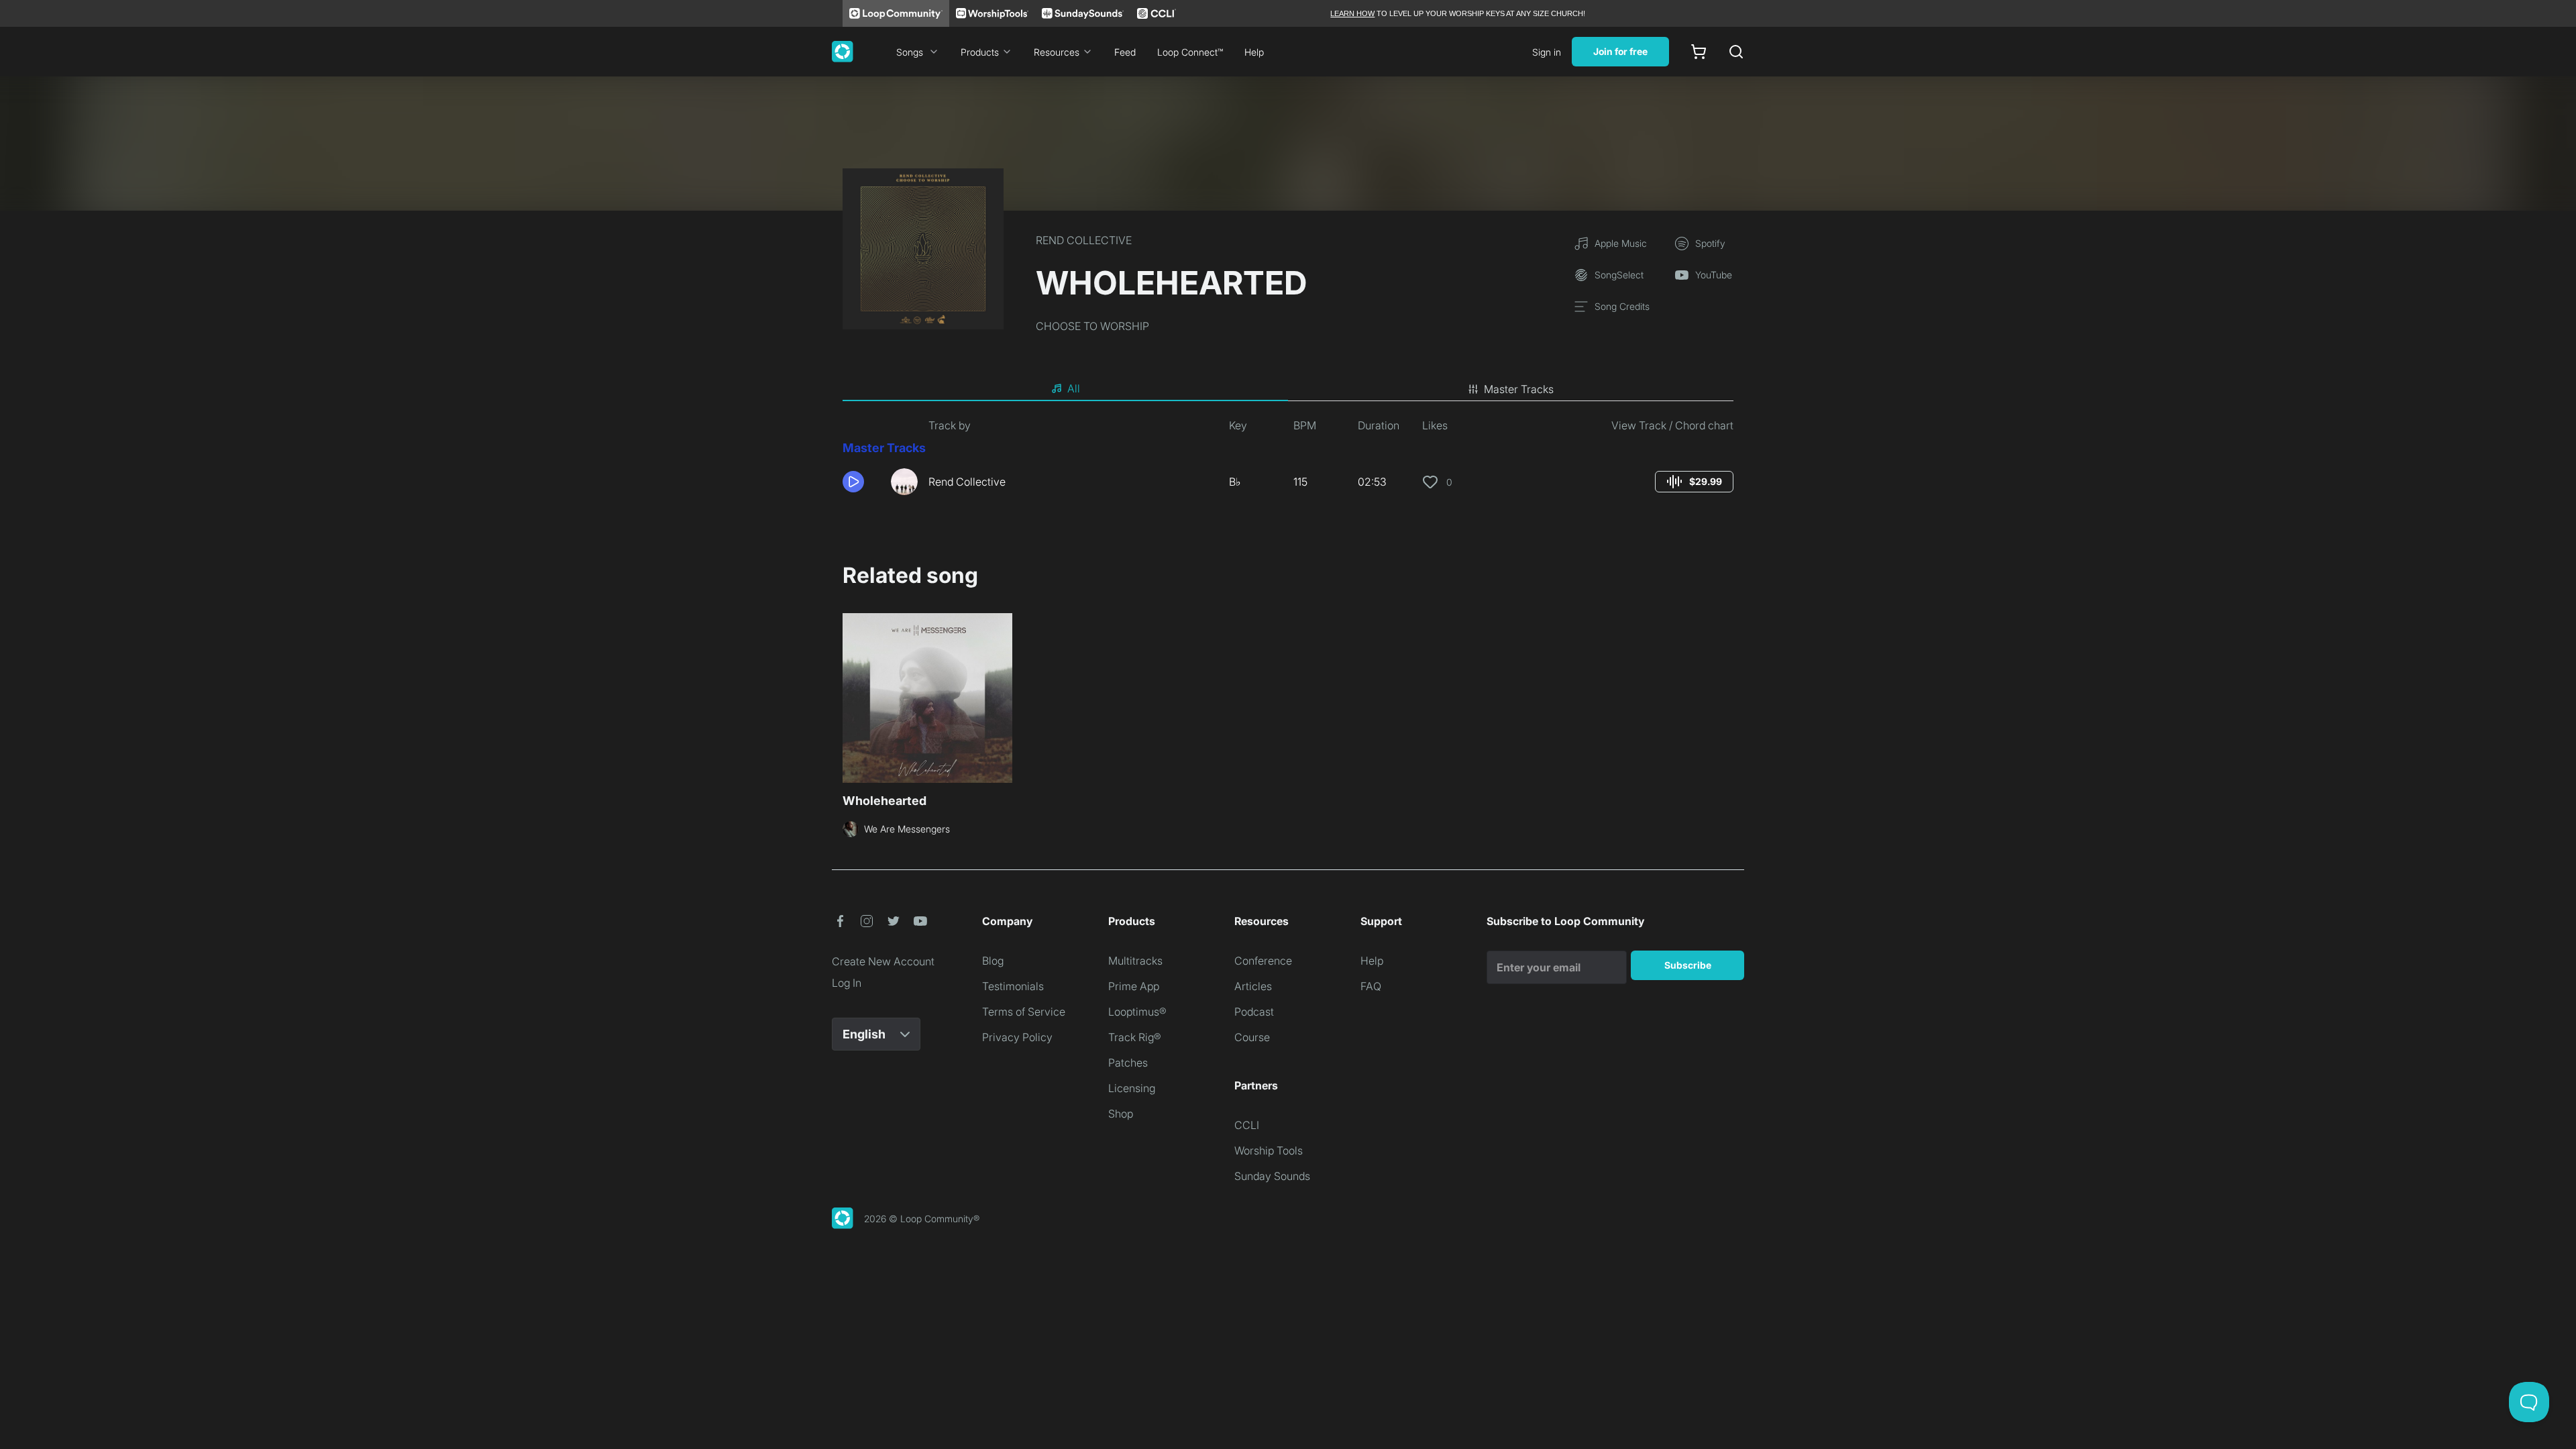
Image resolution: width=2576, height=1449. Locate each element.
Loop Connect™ (1190, 52)
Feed (1125, 52)
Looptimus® (1137, 1012)
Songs (910, 52)
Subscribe (1688, 965)
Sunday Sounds (1272, 1176)
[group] (1694, 482)
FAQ (1371, 986)
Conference (1263, 961)
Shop (1121, 1114)
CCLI (1247, 1125)
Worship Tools (1269, 1150)
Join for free (1620, 51)
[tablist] (1288, 389)
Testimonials (1013, 986)
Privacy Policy (1017, 1037)
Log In (847, 983)
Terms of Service (1024, 1012)
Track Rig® (1135, 1037)
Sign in (1547, 52)
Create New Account (883, 961)
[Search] (1736, 52)
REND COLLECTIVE (1084, 240)
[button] (861, 482)
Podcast (1254, 1012)
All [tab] (1074, 388)
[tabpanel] (1288, 462)
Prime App (1134, 986)
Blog (993, 961)
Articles (1253, 986)
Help (1254, 52)
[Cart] (1699, 52)
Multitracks (1135, 961)
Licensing (1132, 1088)
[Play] (853, 482)
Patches (1128, 1063)
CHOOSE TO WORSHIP (1092, 326)
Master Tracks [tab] (1519, 389)
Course (1252, 1037)
